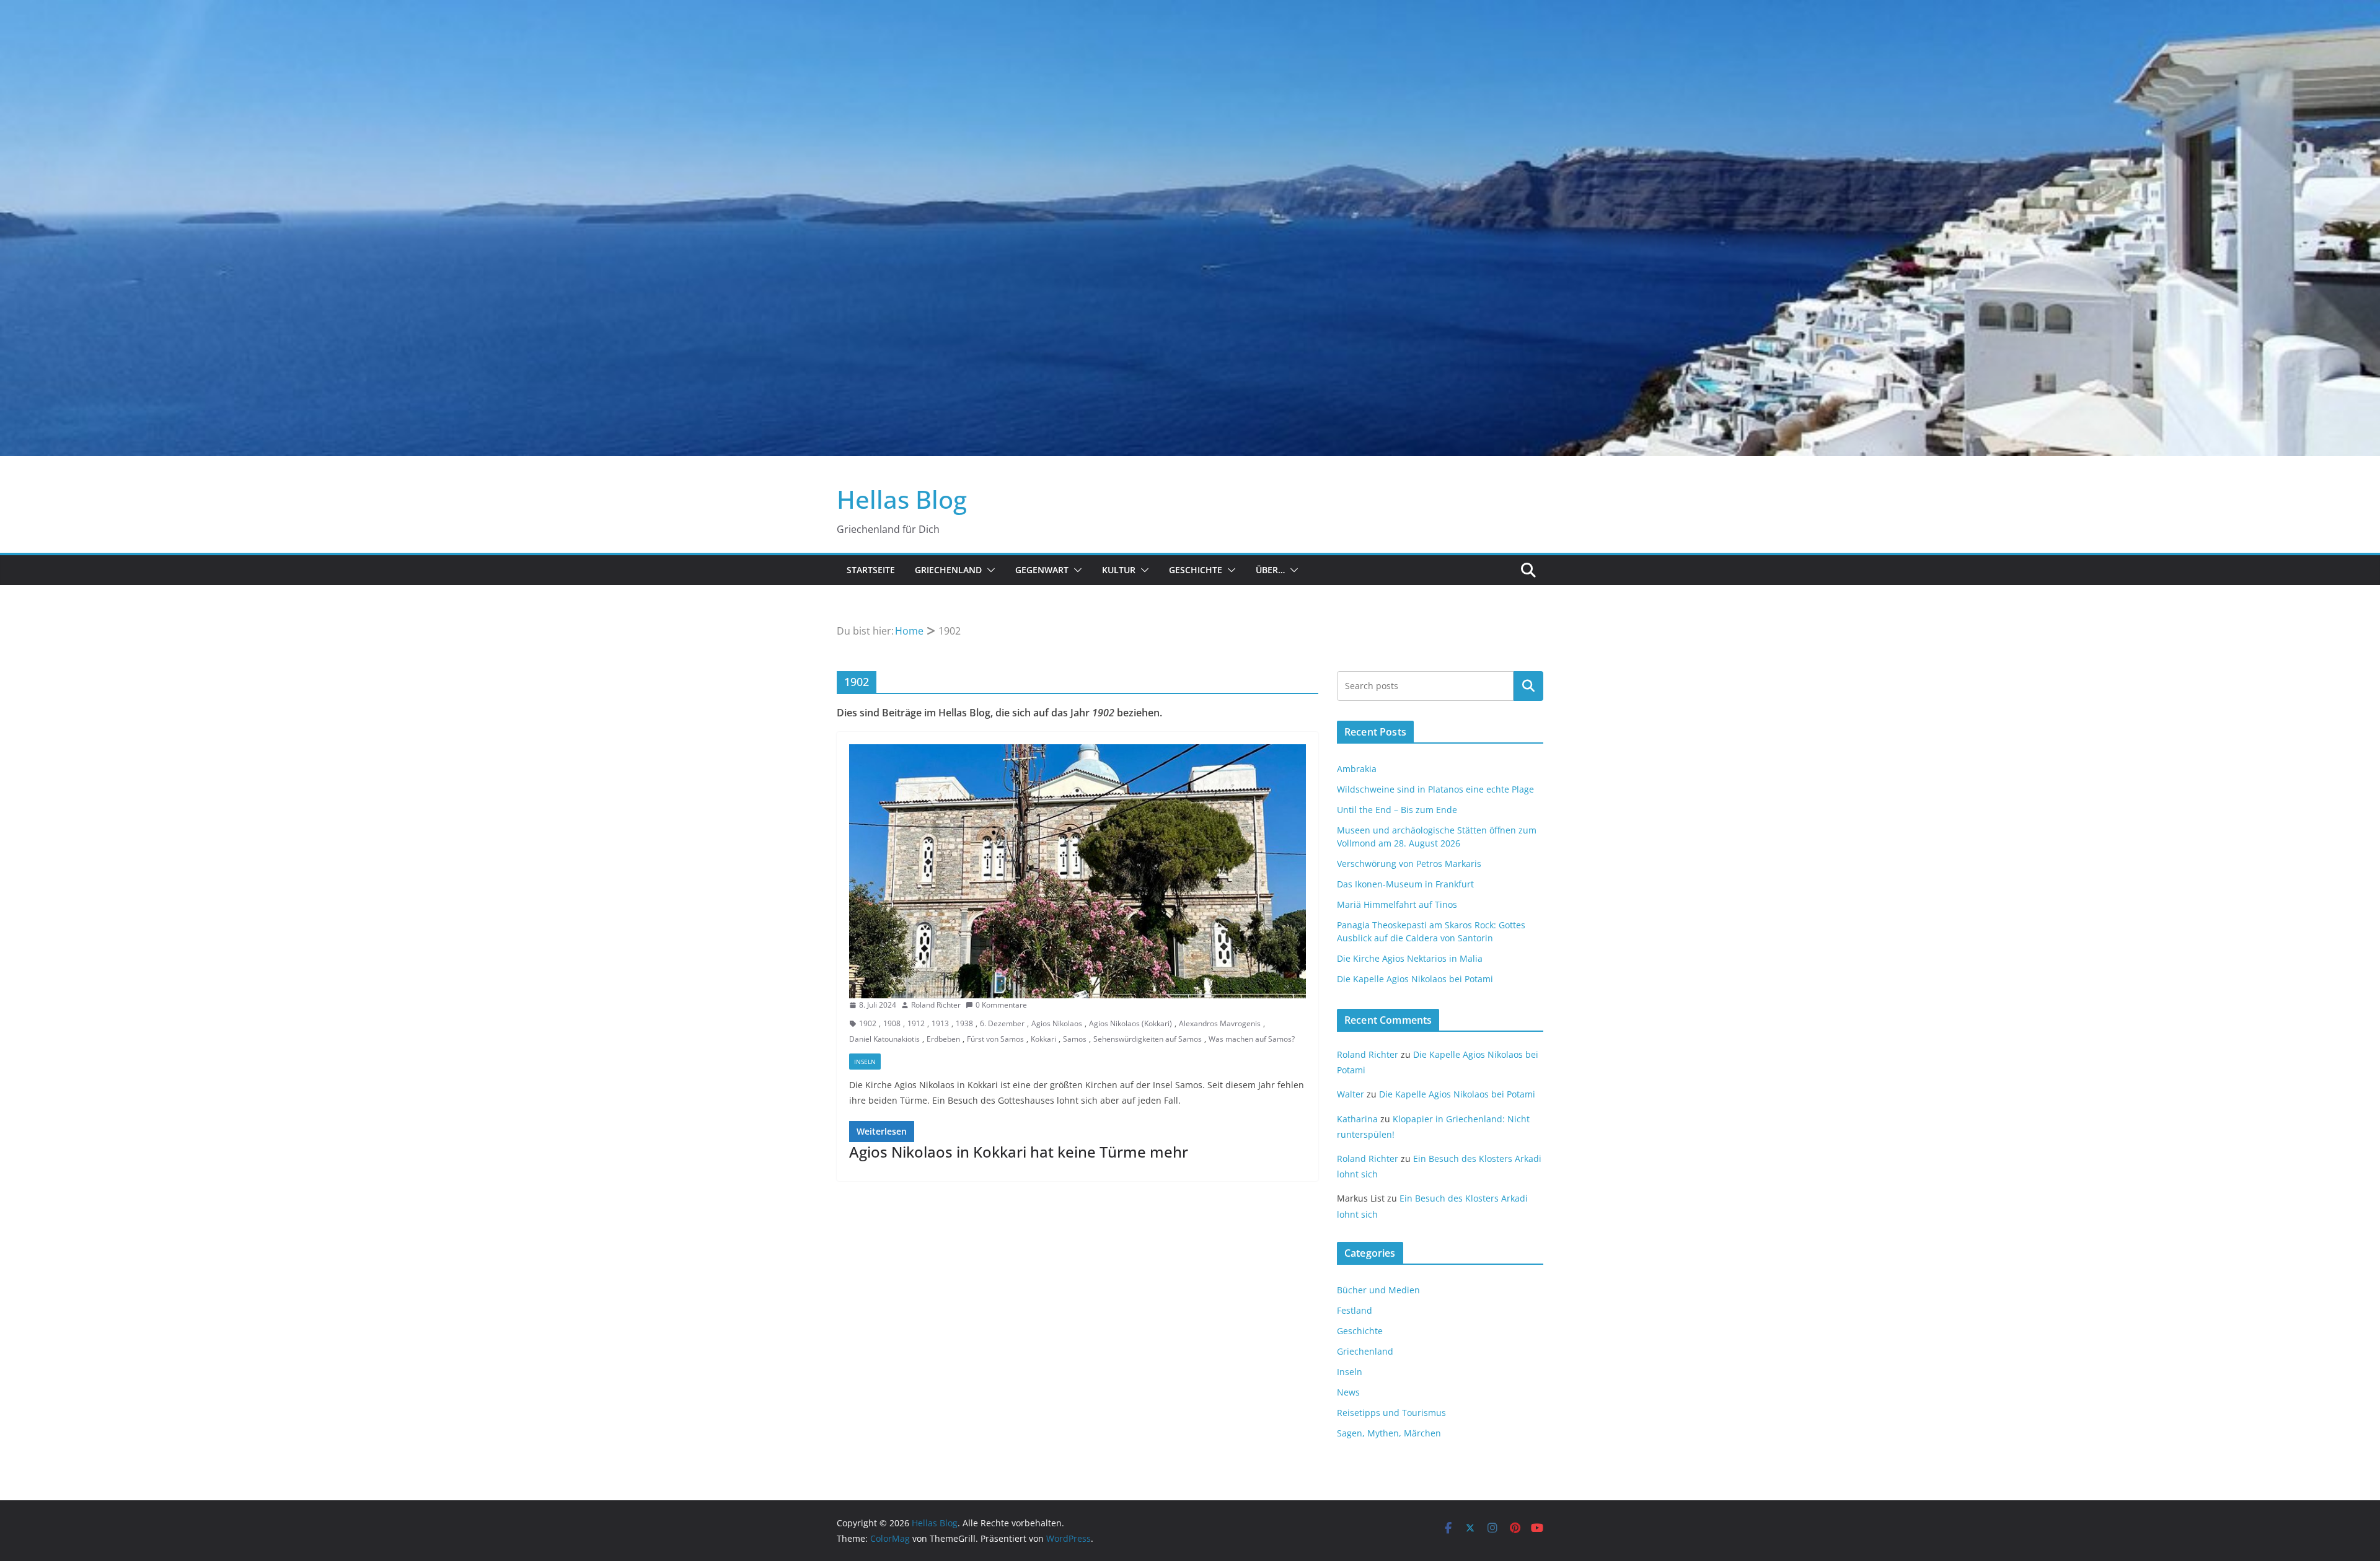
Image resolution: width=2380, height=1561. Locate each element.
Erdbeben (943, 1039)
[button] (989, 570)
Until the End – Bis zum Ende (1397, 810)
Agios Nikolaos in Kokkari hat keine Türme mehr (1019, 1152)
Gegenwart (1042, 570)
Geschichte (1196, 570)
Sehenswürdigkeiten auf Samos (1148, 1039)
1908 (892, 1023)
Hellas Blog (902, 499)
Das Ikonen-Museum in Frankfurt (1405, 884)
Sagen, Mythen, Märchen (1389, 1433)
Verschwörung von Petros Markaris (1409, 864)
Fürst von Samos (995, 1039)
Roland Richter (936, 1005)
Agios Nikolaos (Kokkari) (1130, 1023)
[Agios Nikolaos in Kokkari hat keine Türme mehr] (1078, 871)
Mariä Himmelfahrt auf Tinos (1397, 904)
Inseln (865, 1062)
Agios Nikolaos (1057, 1023)
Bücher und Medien (1378, 1290)
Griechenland (948, 570)
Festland (1355, 1310)
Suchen (1528, 686)
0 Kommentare (1001, 1005)
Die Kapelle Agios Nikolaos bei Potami (1415, 979)
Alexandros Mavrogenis (1220, 1023)
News (1348, 1392)
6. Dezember (1002, 1023)
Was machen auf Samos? (1252, 1039)
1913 (940, 1023)
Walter (1351, 1094)
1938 (964, 1023)
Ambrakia (1357, 769)
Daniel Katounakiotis (884, 1039)
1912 (916, 1023)
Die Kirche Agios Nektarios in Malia (1410, 958)
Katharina (1357, 1119)
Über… (1270, 570)
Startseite (871, 570)
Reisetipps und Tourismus (1391, 1413)
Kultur (1119, 570)
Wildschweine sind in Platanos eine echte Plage (1435, 789)
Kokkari (1043, 1039)
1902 (868, 1023)
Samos (1075, 1039)
